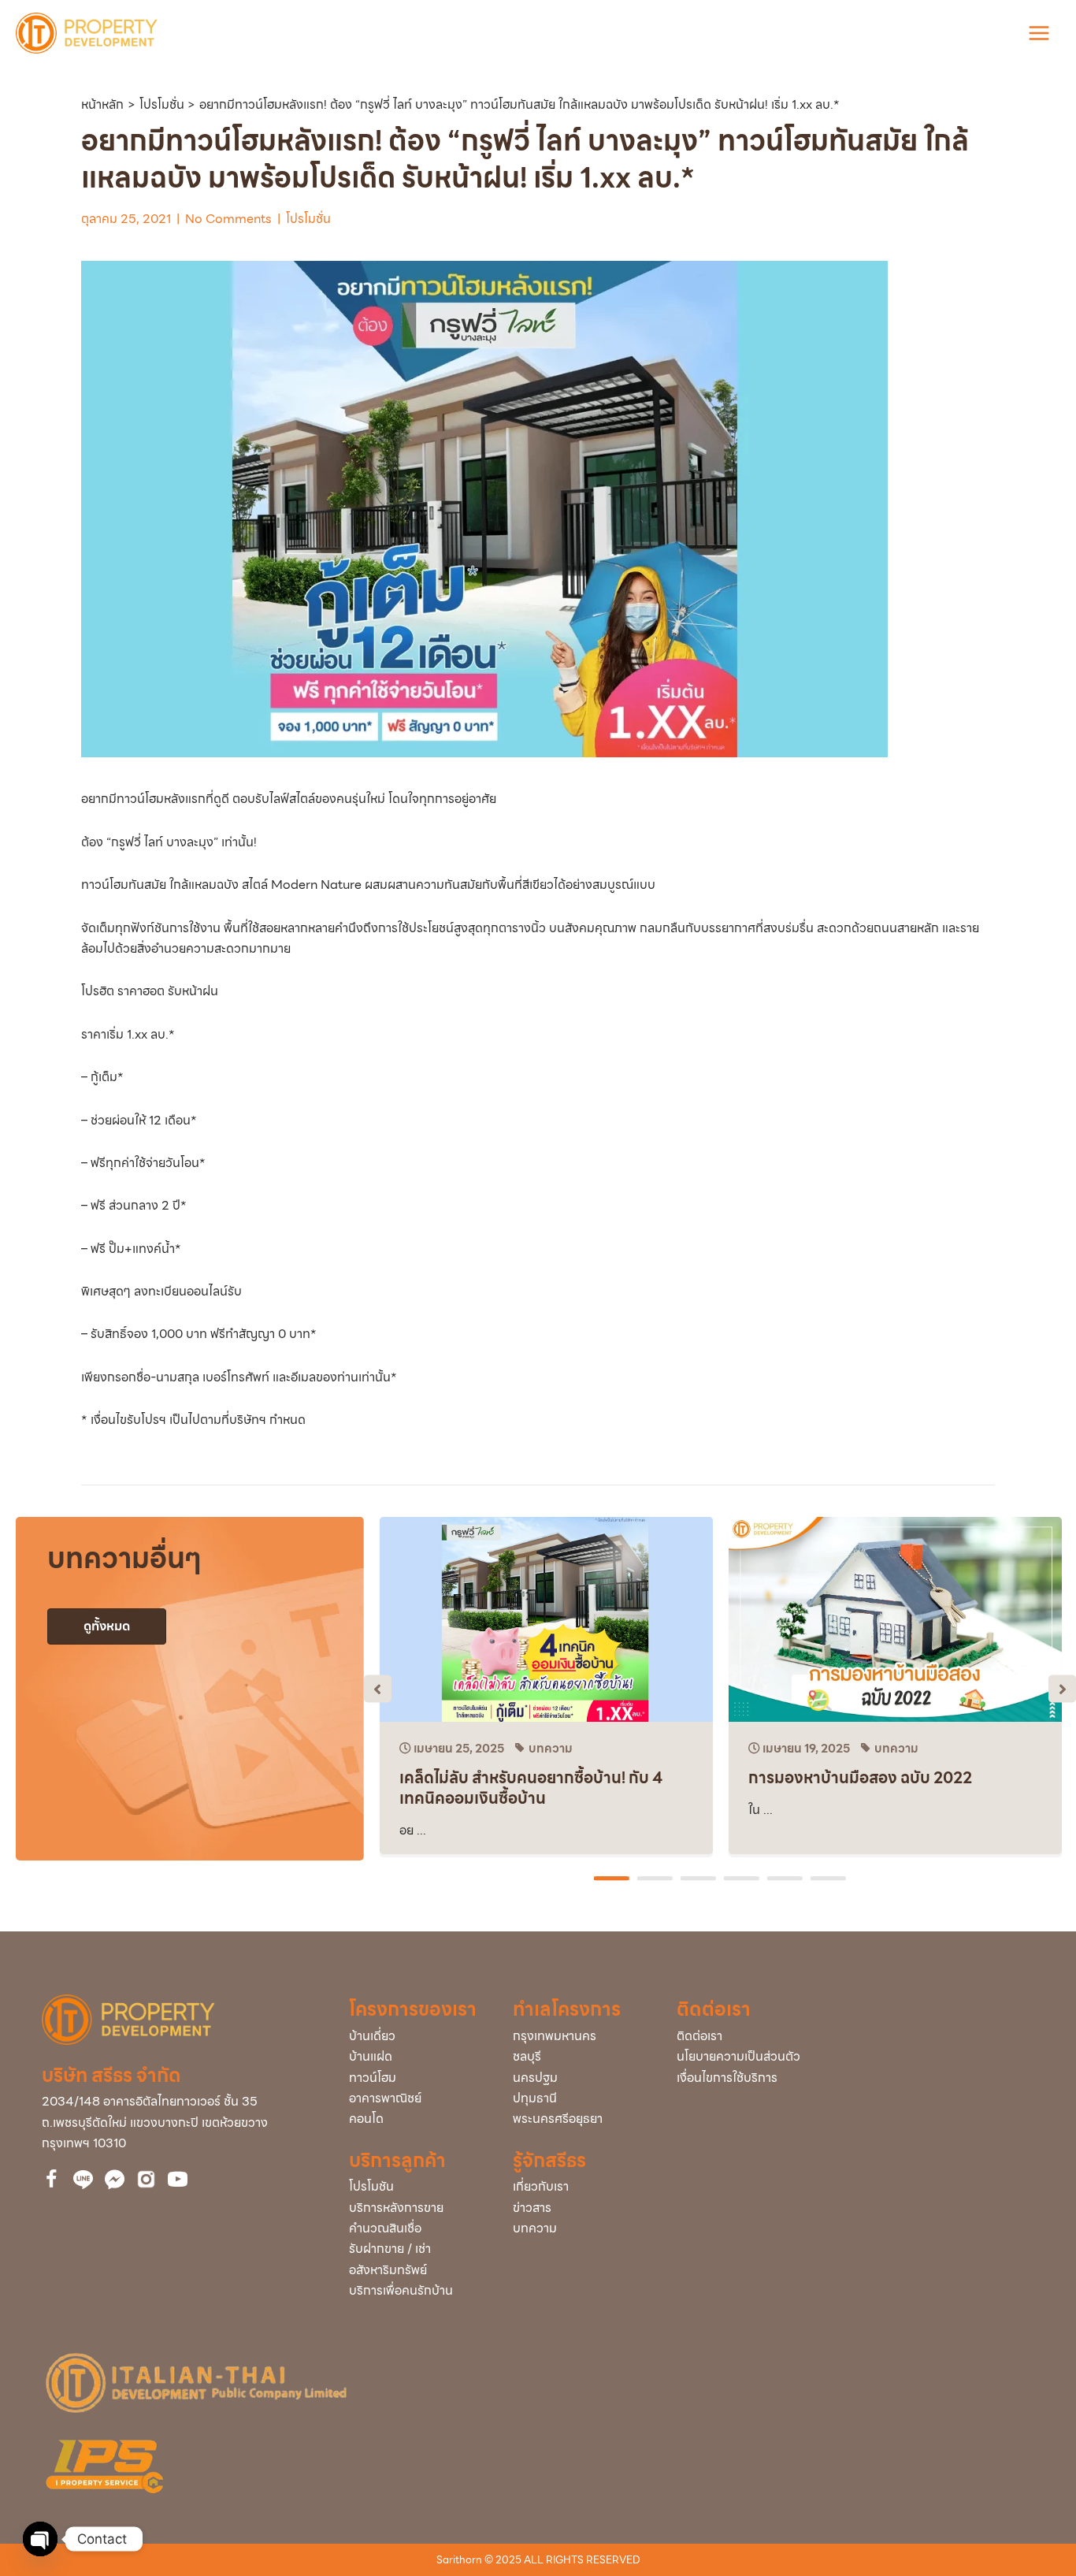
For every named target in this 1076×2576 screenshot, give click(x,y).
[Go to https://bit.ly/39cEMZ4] (178, 2182)
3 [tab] (700, 1879)
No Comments (228, 219)
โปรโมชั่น (308, 219)
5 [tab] (787, 1879)
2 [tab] (657, 1879)
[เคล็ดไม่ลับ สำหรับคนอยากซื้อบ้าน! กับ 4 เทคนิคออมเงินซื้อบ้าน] (546, 1618)
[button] (378, 1688)
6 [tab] (830, 1879)
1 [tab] (614, 1879)
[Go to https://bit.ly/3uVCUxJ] (146, 2179)
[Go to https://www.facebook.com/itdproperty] (52, 2182)
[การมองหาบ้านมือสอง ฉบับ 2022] (895, 1618)
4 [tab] (744, 1879)
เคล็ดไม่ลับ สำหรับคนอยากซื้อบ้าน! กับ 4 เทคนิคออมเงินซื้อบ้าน (531, 1788)
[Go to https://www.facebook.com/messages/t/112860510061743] (115, 2180)
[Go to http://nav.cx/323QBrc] (83, 2180)
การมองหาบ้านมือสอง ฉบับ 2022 (860, 1778)
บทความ (551, 1749)
